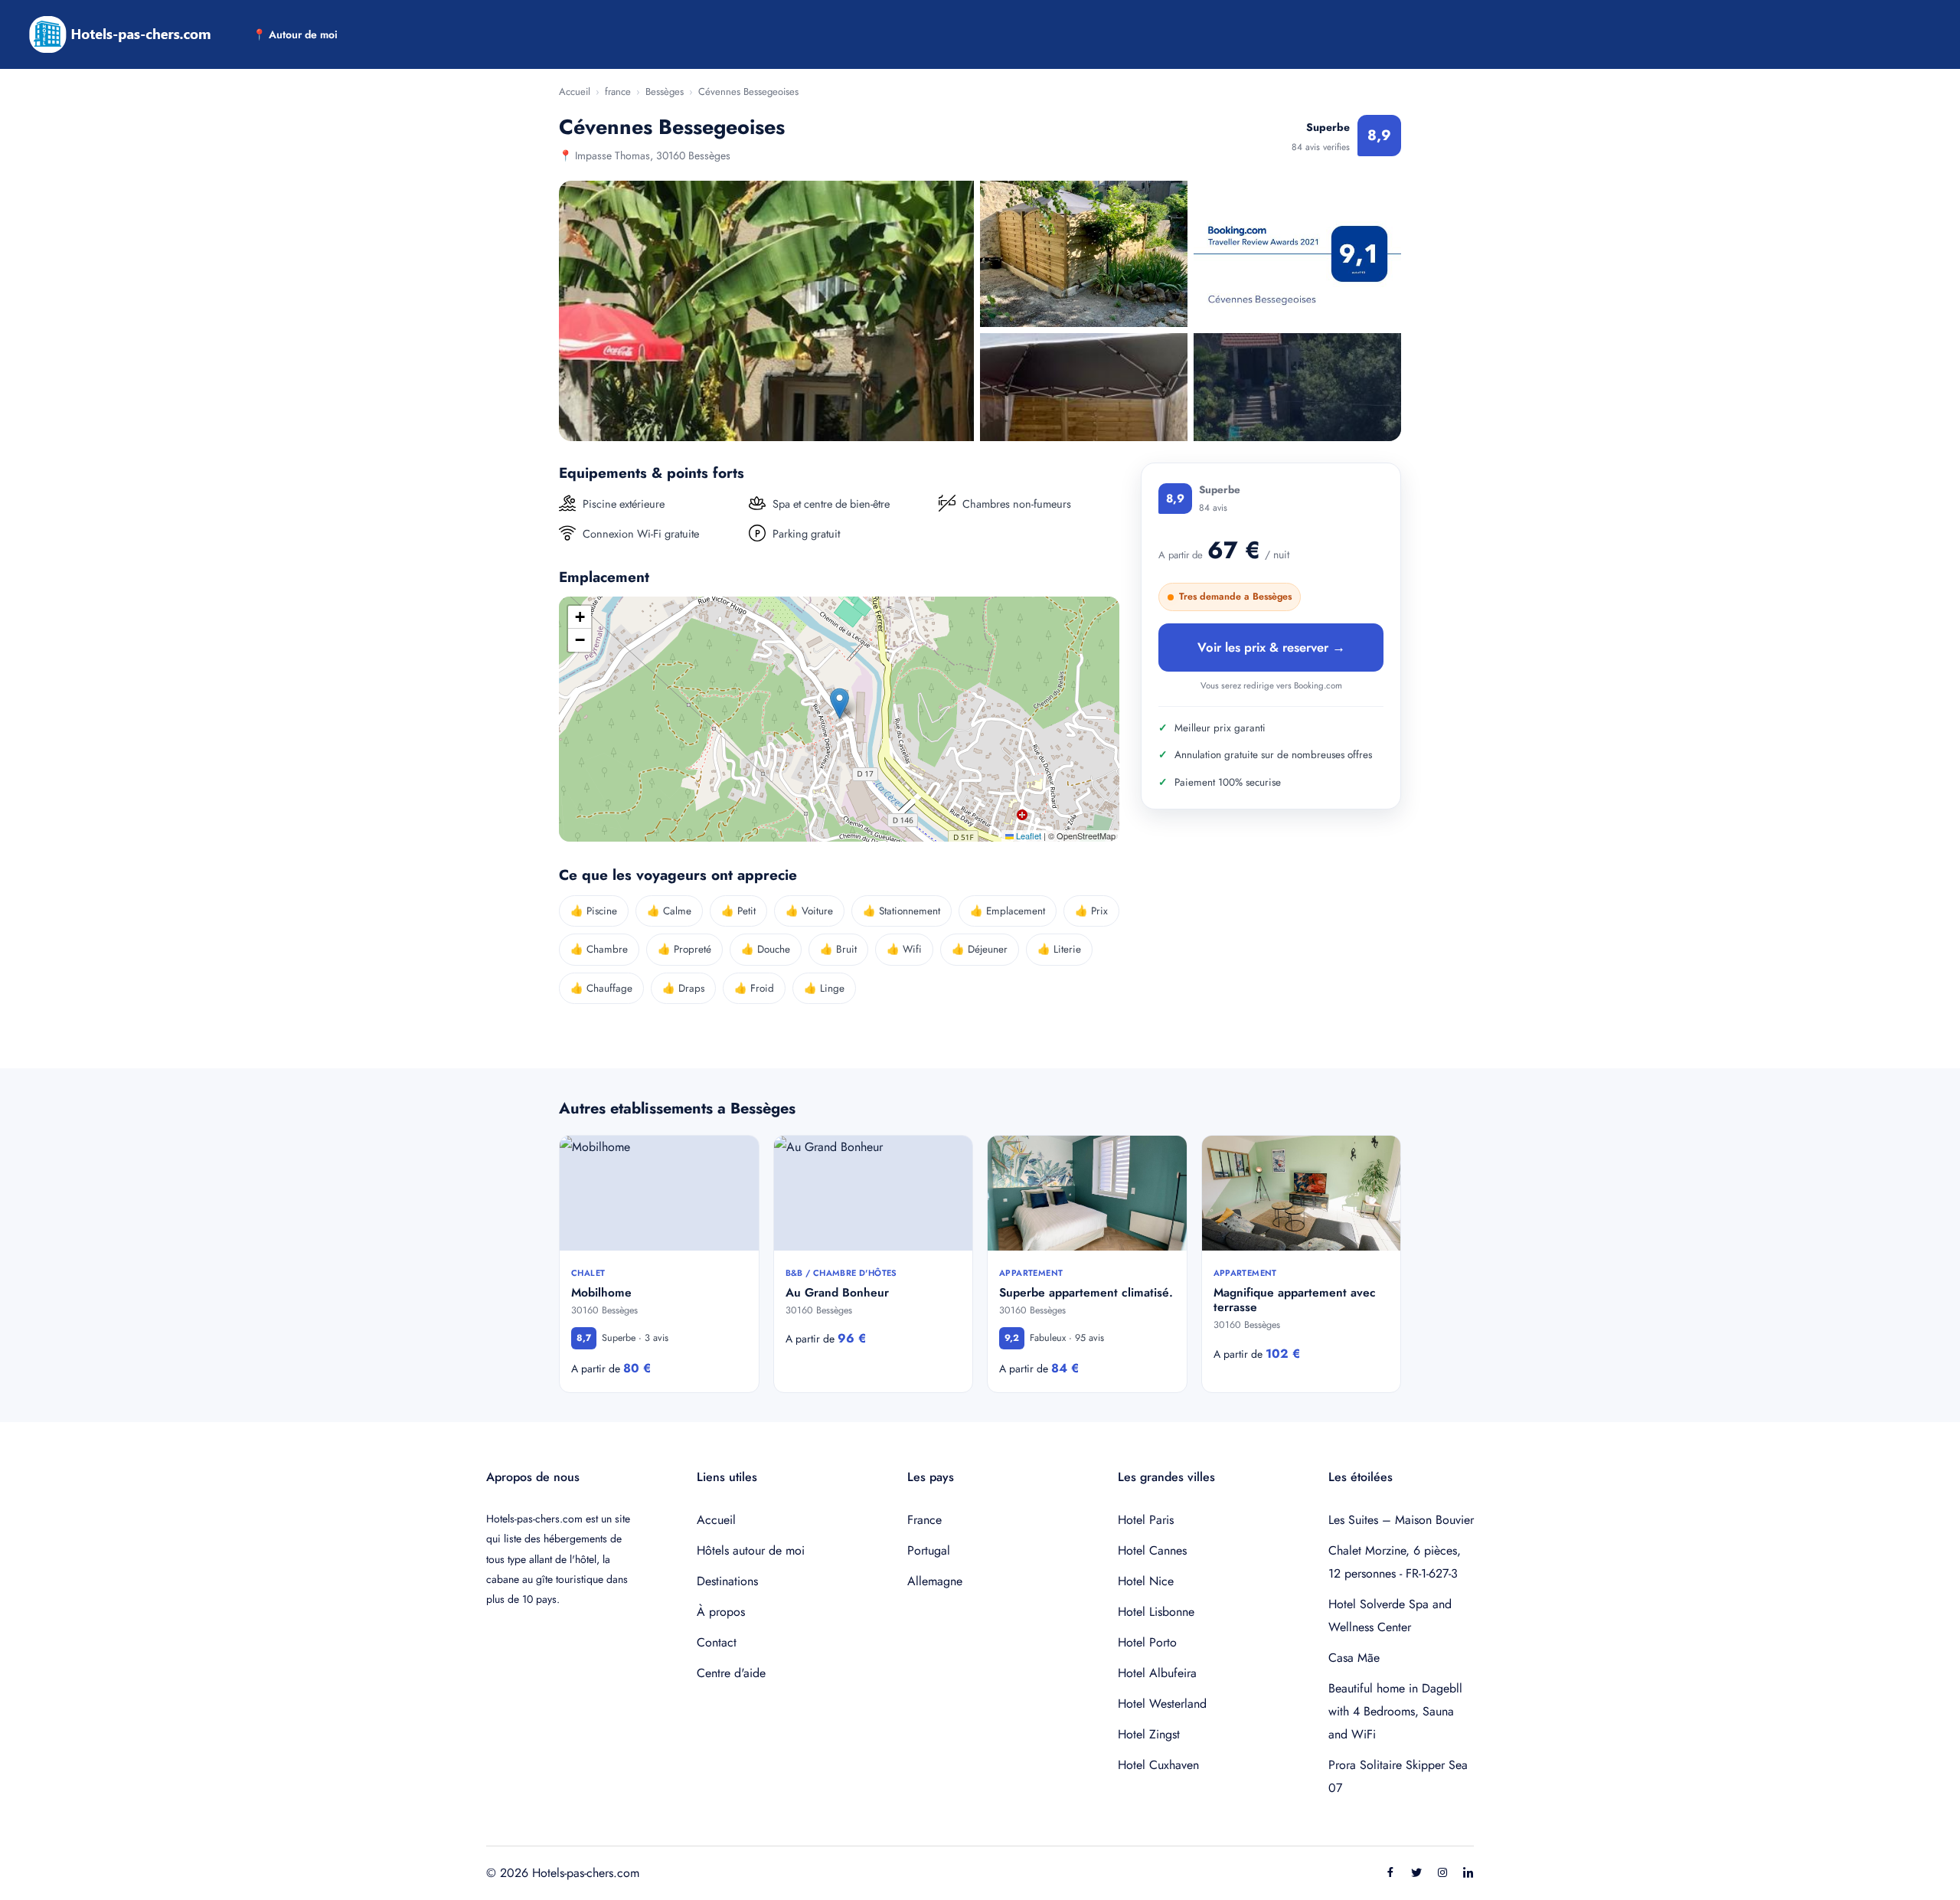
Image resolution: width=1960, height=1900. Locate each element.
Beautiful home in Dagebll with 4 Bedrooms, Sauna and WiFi (1395, 1711)
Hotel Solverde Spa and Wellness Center (1390, 1615)
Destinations (727, 1581)
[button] (840, 703)
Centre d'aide (731, 1673)
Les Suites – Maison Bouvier (1401, 1520)
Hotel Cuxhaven (1158, 1765)
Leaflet (1027, 836)
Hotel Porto (1147, 1642)
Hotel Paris (1146, 1520)
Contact (717, 1642)
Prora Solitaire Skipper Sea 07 (1398, 1776)
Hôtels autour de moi (751, 1550)
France (924, 1520)
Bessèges (665, 92)
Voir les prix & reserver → (1271, 647)
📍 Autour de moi (295, 34)
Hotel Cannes (1152, 1550)
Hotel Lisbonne (1156, 1612)
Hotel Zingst (1149, 1734)
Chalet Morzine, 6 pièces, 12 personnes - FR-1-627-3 (1395, 1562)
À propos (721, 1612)
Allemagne (935, 1581)
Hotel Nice (1146, 1581)
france (618, 92)
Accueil (575, 92)
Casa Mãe (1354, 1658)
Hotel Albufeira (1157, 1673)
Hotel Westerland (1162, 1704)
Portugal (929, 1550)
